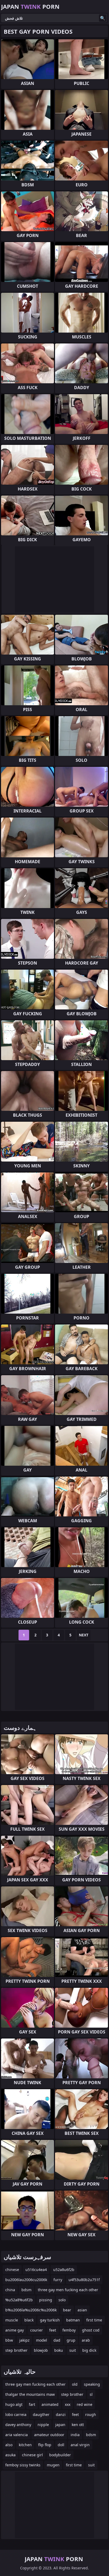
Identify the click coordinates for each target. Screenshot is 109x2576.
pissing (46, 2300)
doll (61, 2445)
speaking (92, 2384)
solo (62, 2300)
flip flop (45, 2445)
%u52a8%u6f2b (19, 2300)
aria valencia (17, 2435)
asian (82, 2310)
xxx (68, 2404)
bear (67, 2310)
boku (59, 2350)
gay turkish (50, 2320)
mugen (53, 2465)
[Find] (103, 18)
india (75, 2435)
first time (94, 2320)
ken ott (78, 2425)
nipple (43, 2425)
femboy (69, 2330)
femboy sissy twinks (23, 2465)
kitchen (25, 2445)
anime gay (15, 2330)
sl (91, 2394)
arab (86, 2340)
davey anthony (18, 2425)
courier (37, 2330)
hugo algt (14, 2404)
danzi (61, 2414)
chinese (12, 2270)
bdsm (26, 2290)
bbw (9, 2340)
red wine (85, 2404)
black (29, 2320)
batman (73, 2320)
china (10, 2290)
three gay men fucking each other (68, 2290)
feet (53, 2330)
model (42, 2340)
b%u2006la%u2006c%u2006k (31, 2310)
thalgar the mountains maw (30, 2394)
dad (57, 2340)
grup (71, 2340)
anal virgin (80, 2445)
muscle (12, 2320)
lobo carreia (16, 2414)
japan (60, 2425)
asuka (10, 2455)
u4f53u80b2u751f (84, 2280)
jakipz (24, 2340)
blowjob (41, 2350)
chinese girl (32, 2455)
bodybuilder (60, 2455)
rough (91, 2414)
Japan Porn (30, 6)
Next (84, 1635)
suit (73, 2350)
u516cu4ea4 (36, 2270)
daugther (41, 2414)
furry (58, 2280)
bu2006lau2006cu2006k (26, 2280)
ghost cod (91, 2330)
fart (32, 2404)
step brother (16, 2350)
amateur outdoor (49, 2435)
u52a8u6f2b (64, 2270)
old (75, 2384)
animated (50, 2404)
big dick (89, 2350)
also (9, 2445)
